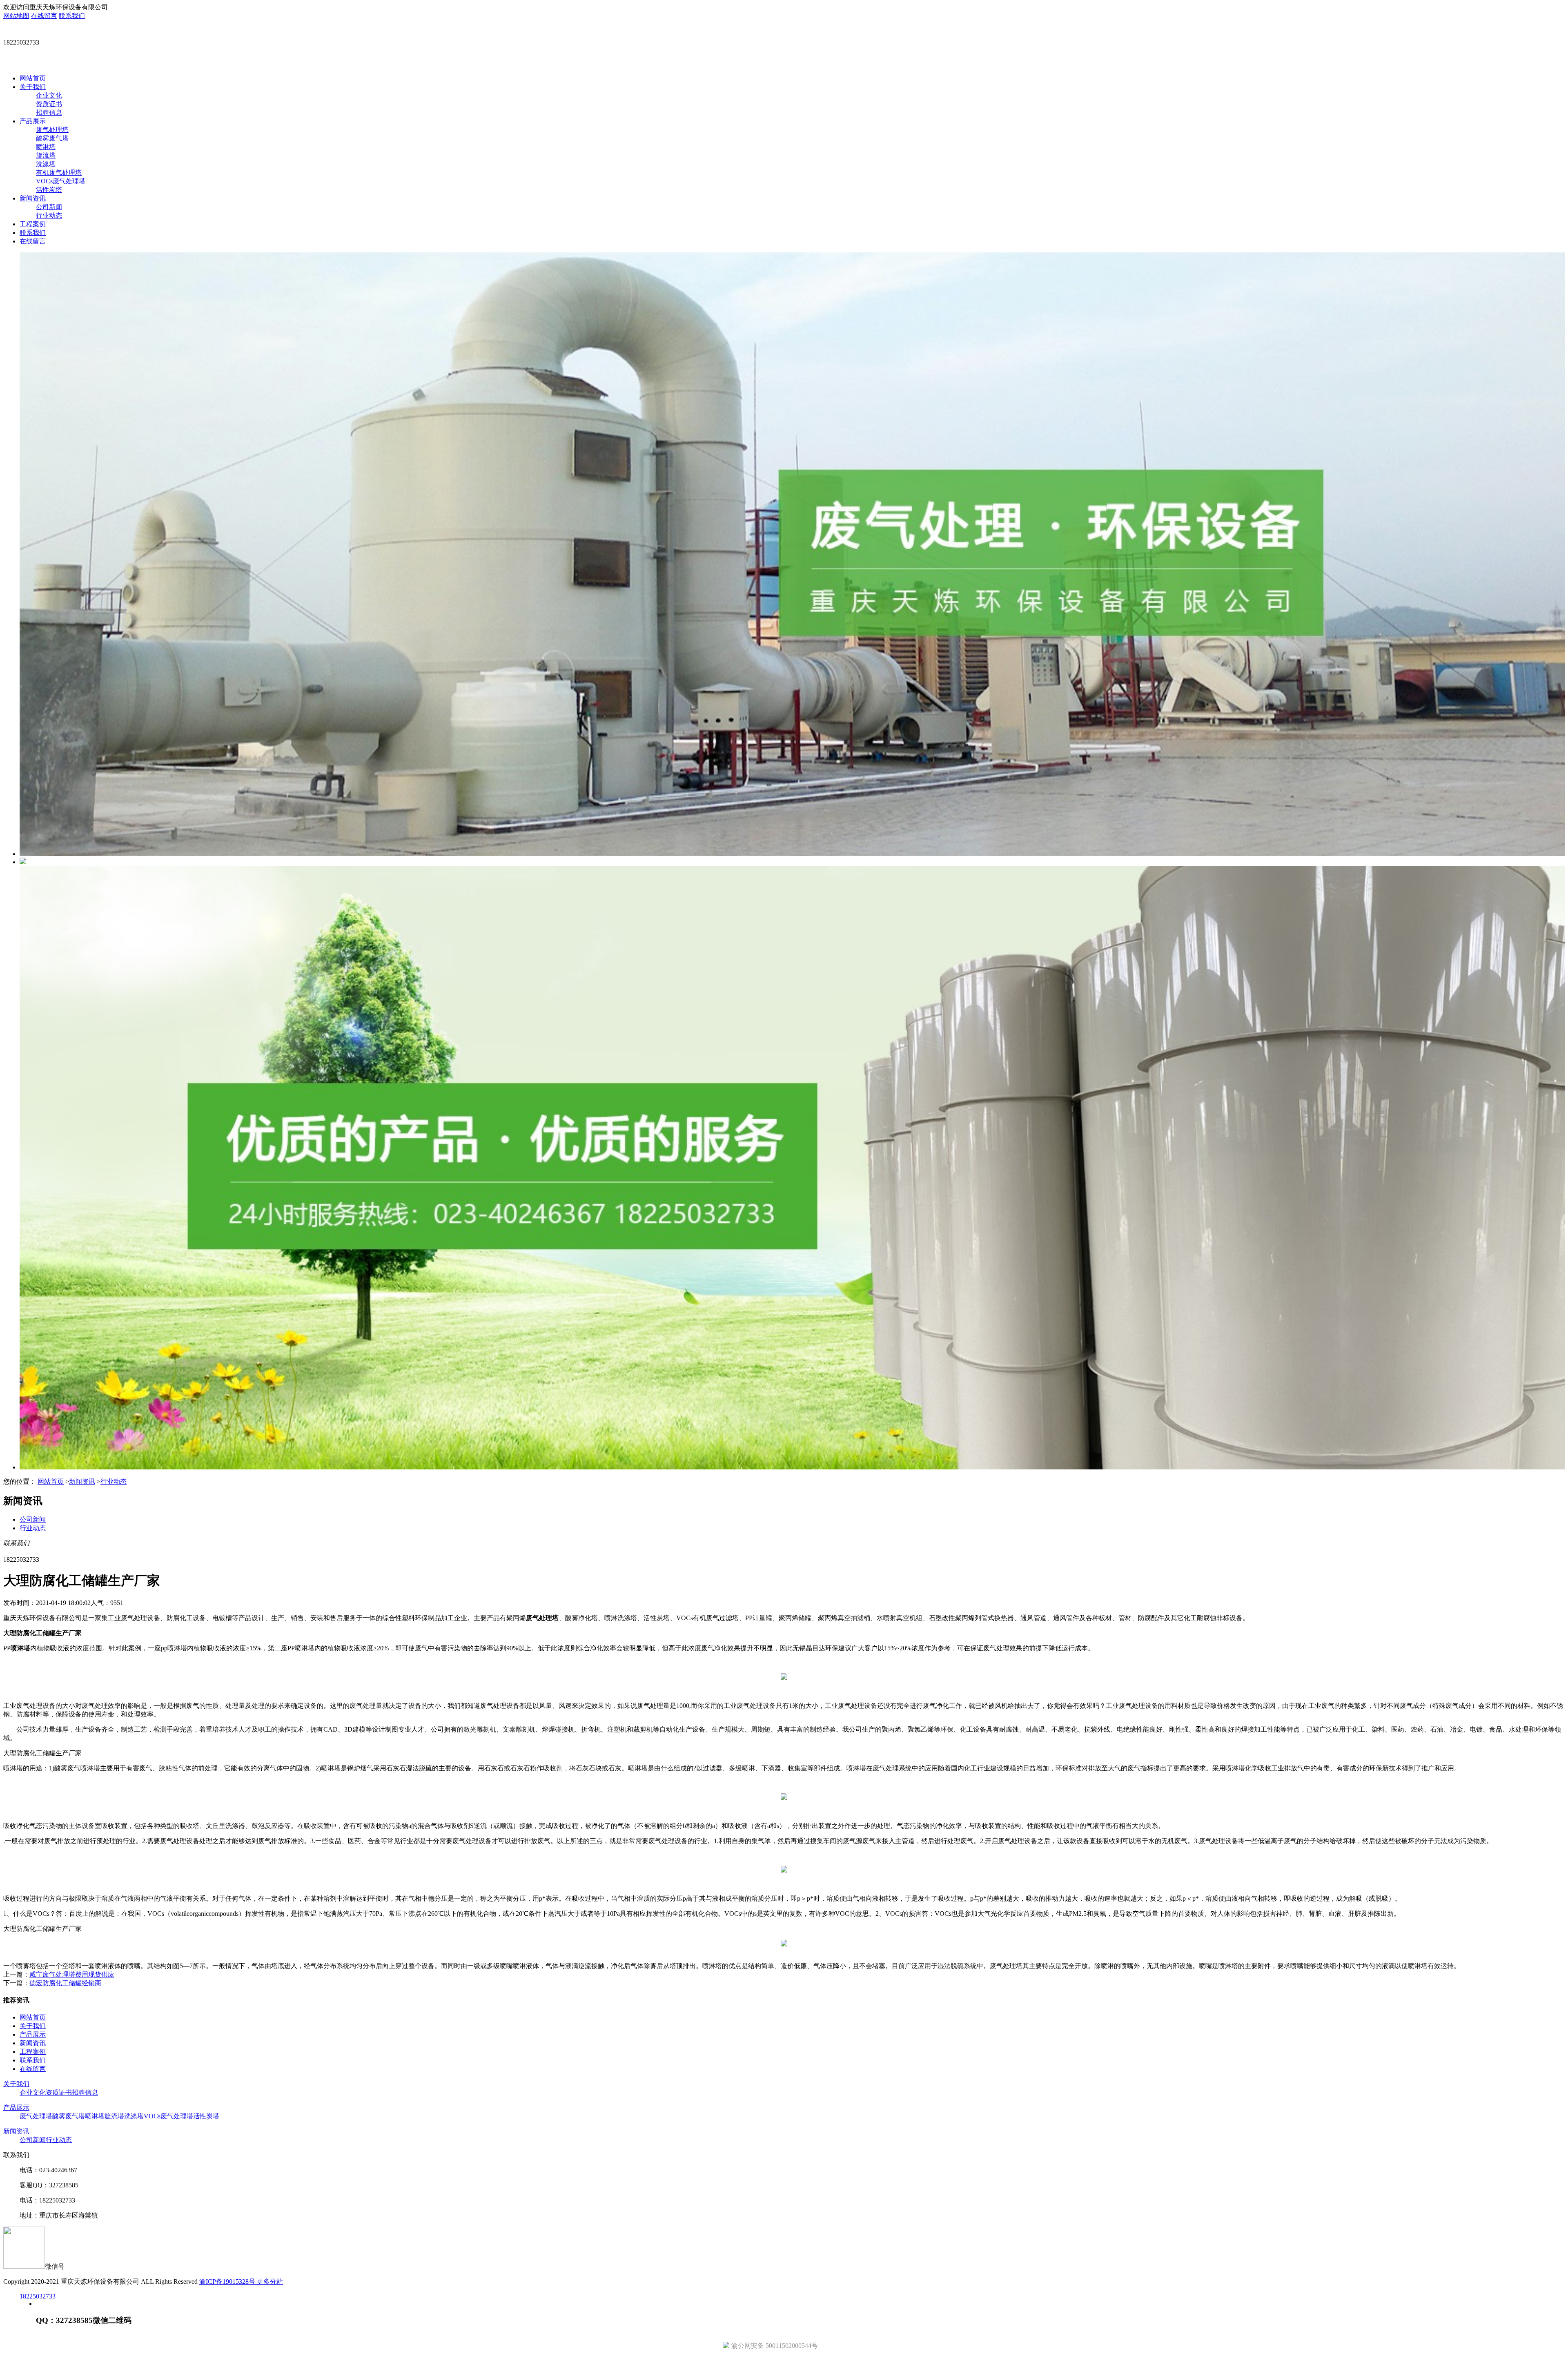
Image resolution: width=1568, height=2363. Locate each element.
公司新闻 (49, 207)
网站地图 (16, 16)
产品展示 (33, 121)
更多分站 (270, 2282)
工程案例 (33, 224)
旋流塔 (46, 155)
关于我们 (33, 87)
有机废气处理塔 (59, 173)
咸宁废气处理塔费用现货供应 (72, 1974)
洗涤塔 (46, 164)
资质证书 (49, 104)
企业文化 (49, 95)
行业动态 (49, 215)
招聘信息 (49, 113)
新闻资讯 (33, 198)
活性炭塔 (49, 190)
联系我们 (72, 16)
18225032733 (38, 2296)
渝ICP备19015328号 (228, 2282)
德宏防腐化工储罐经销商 (65, 1983)
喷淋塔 (46, 147)
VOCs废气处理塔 (61, 181)
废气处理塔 (52, 130)
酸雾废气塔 (52, 138)
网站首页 (33, 78)
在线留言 (44, 16)
